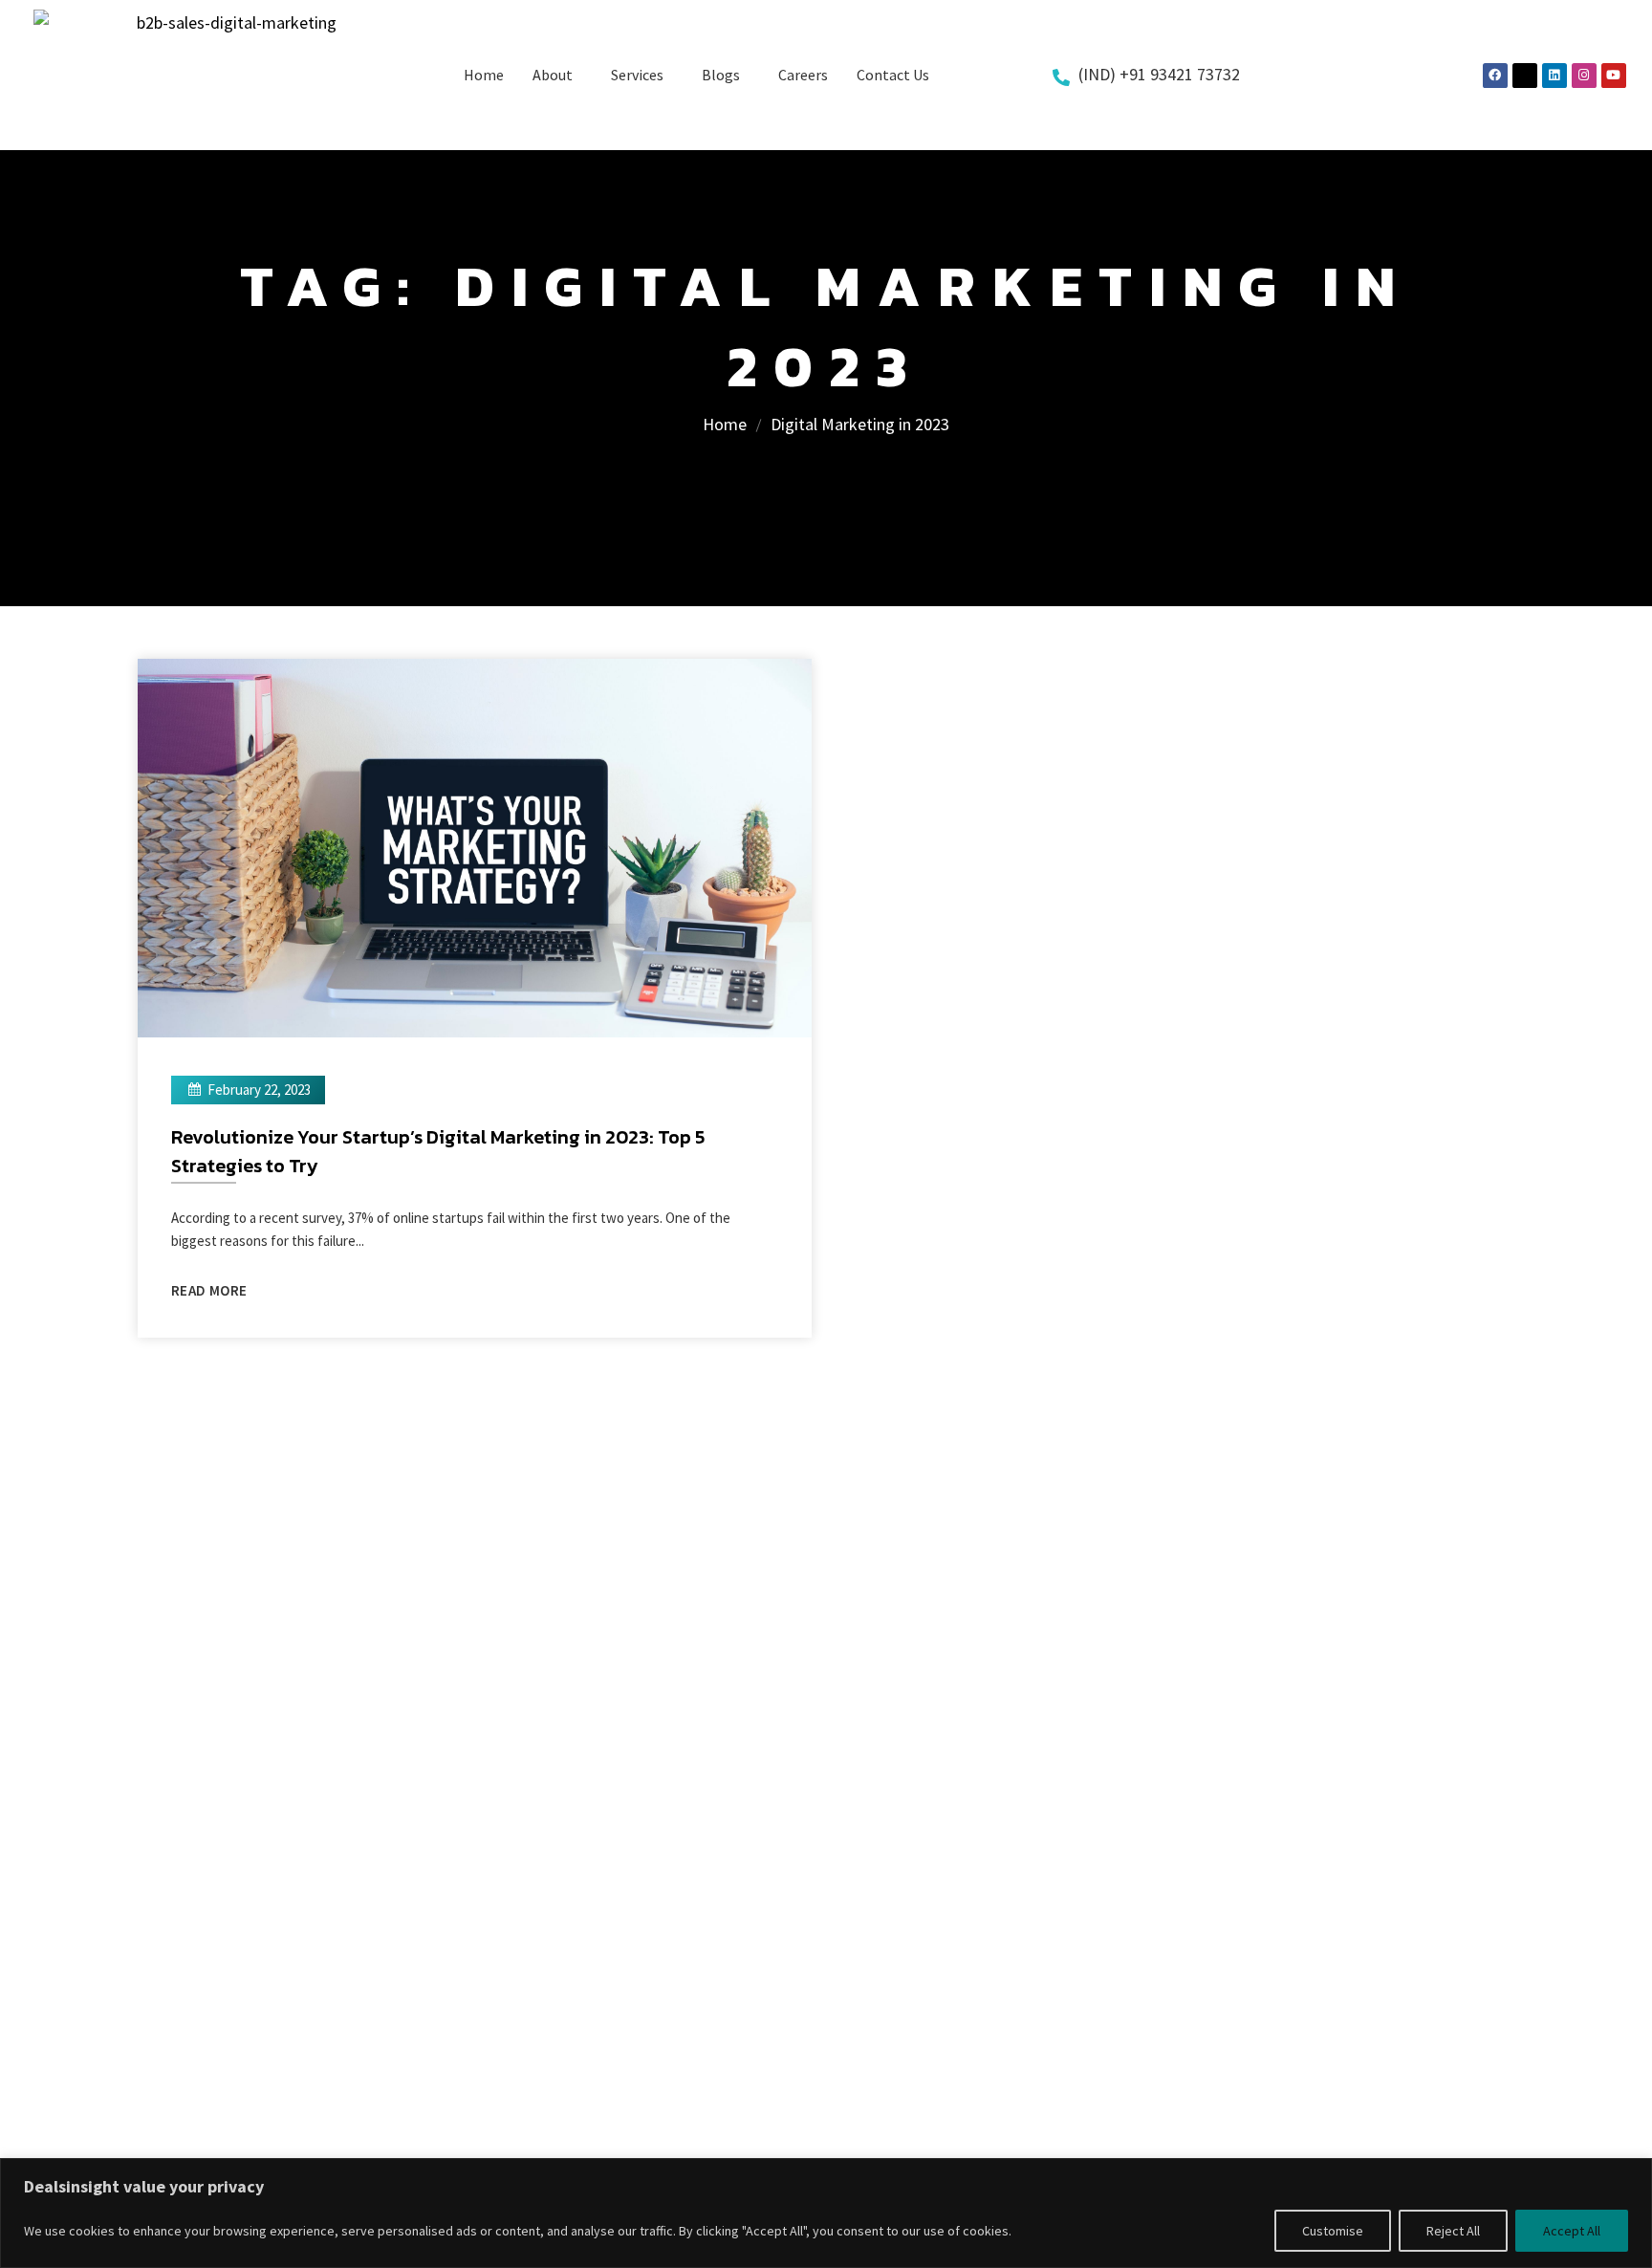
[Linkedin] (1554, 76)
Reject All (1453, 2231)
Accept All (1572, 2231)
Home (484, 75)
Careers (803, 75)
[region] (826, 2213)
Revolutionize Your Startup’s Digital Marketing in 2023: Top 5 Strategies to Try (438, 1151)
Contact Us (893, 75)
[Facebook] (1495, 76)
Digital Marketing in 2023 (860, 424)
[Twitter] (1525, 76)
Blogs (721, 75)
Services (637, 75)
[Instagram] (1584, 76)
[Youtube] (1614, 76)
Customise (1333, 2231)
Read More (209, 1290)
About (553, 75)
